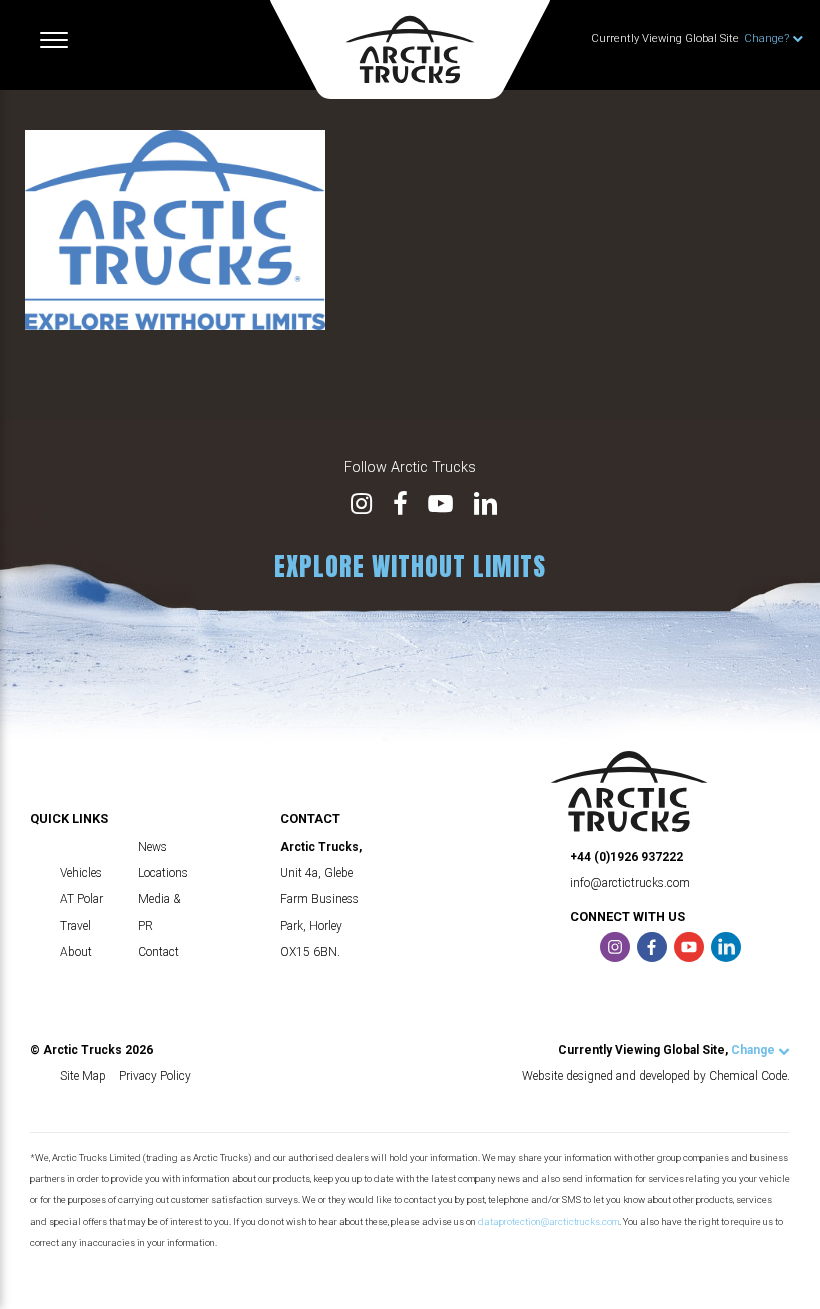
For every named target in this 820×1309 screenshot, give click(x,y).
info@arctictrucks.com (630, 883)
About (76, 952)
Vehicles (81, 873)
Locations (163, 873)
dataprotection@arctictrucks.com (548, 1221)
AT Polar (81, 899)
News (152, 847)
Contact (158, 952)
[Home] (410, 49)
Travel (75, 926)
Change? (768, 38)
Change (754, 1050)
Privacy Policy (155, 1076)
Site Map (83, 1076)
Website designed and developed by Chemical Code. (656, 1076)
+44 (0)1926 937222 (626, 857)
